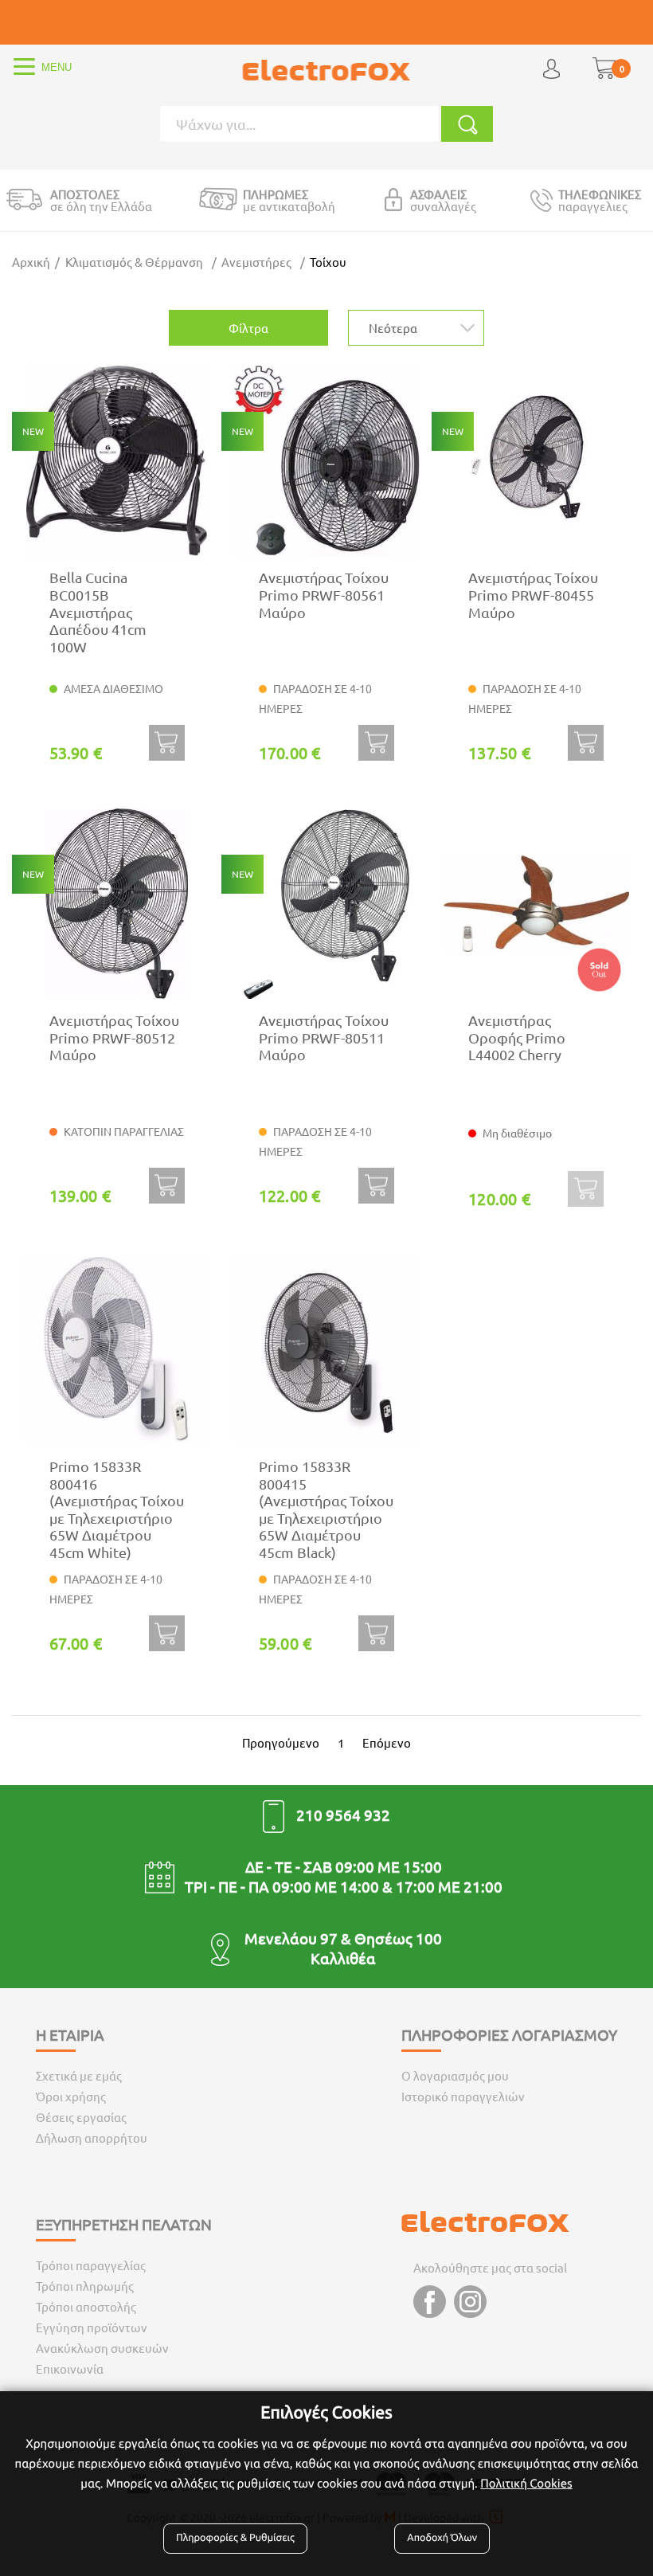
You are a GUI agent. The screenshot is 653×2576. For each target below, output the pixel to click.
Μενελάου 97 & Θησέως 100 (343, 1938)
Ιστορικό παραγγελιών (463, 2096)
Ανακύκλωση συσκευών (102, 2348)
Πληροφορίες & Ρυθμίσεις (235, 2538)
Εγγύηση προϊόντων (92, 2327)
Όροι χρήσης (71, 2096)
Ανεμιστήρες (256, 262)
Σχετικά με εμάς (79, 2075)
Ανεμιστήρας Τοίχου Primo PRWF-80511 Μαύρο (324, 1037)
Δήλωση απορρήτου (92, 2138)
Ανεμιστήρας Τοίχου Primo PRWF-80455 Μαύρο (533, 594)
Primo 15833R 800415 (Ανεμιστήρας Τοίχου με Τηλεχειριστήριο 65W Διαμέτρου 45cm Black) (326, 1509)
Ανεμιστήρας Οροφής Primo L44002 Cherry (517, 1037)
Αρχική (31, 262)
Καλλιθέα (343, 1958)
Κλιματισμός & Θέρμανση (134, 262)
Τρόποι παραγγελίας (91, 2265)
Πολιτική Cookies (526, 2483)
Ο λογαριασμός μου (455, 2075)
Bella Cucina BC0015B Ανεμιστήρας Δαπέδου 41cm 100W (98, 611)
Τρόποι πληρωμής (85, 2286)
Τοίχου (328, 262)
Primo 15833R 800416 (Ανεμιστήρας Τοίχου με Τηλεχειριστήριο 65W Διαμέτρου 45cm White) (117, 1509)
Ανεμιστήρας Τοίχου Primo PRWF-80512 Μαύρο (114, 1037)
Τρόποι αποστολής (86, 2306)
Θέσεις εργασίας (81, 2117)
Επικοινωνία (70, 2369)
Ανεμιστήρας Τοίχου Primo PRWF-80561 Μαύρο (324, 594)
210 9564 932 (343, 1815)
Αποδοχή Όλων (442, 2538)
